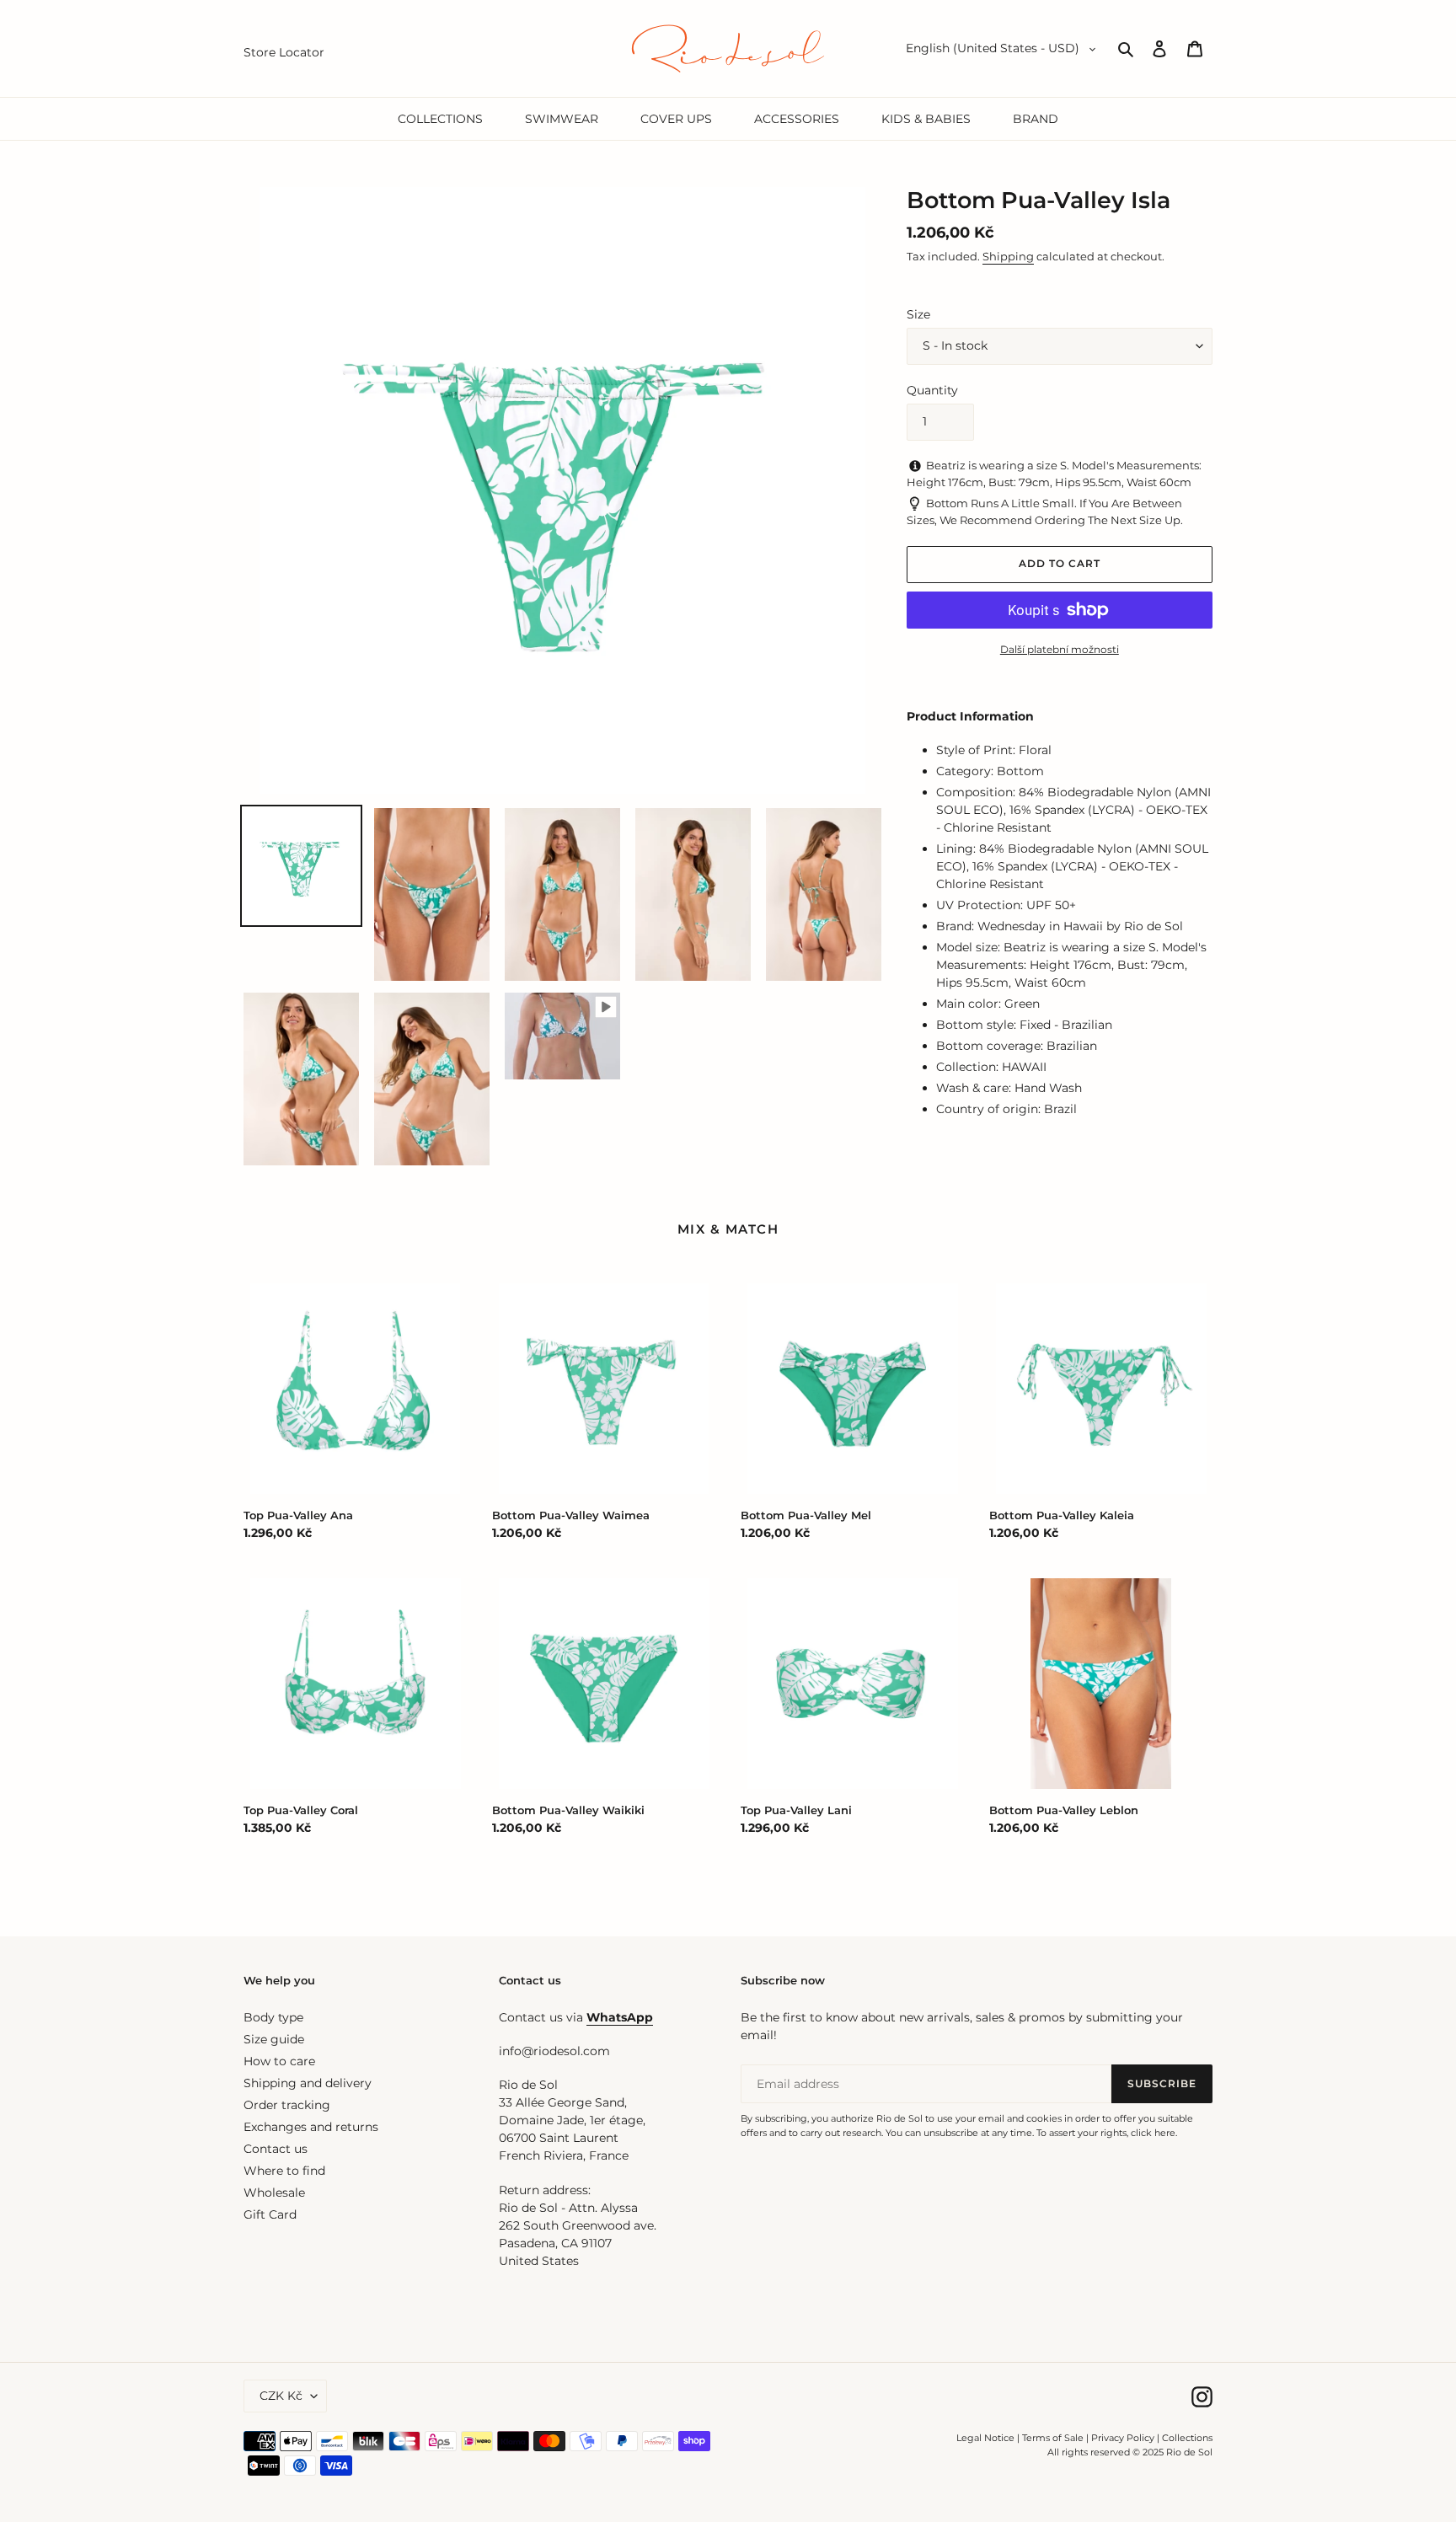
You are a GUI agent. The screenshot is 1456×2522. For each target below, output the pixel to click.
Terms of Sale (1053, 2438)
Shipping (1008, 256)
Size (918, 314)
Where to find (284, 2171)
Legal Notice (985, 2438)
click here (1153, 2133)
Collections (1187, 2438)
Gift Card (270, 2214)
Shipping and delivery (308, 2083)
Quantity (932, 390)
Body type (273, 2017)
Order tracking (287, 2105)
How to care (279, 2061)
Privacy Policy (1124, 2438)
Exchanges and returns (311, 2127)
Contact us (276, 2149)
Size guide (274, 2039)
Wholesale (274, 2193)
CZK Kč (281, 2396)
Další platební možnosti (1060, 649)
